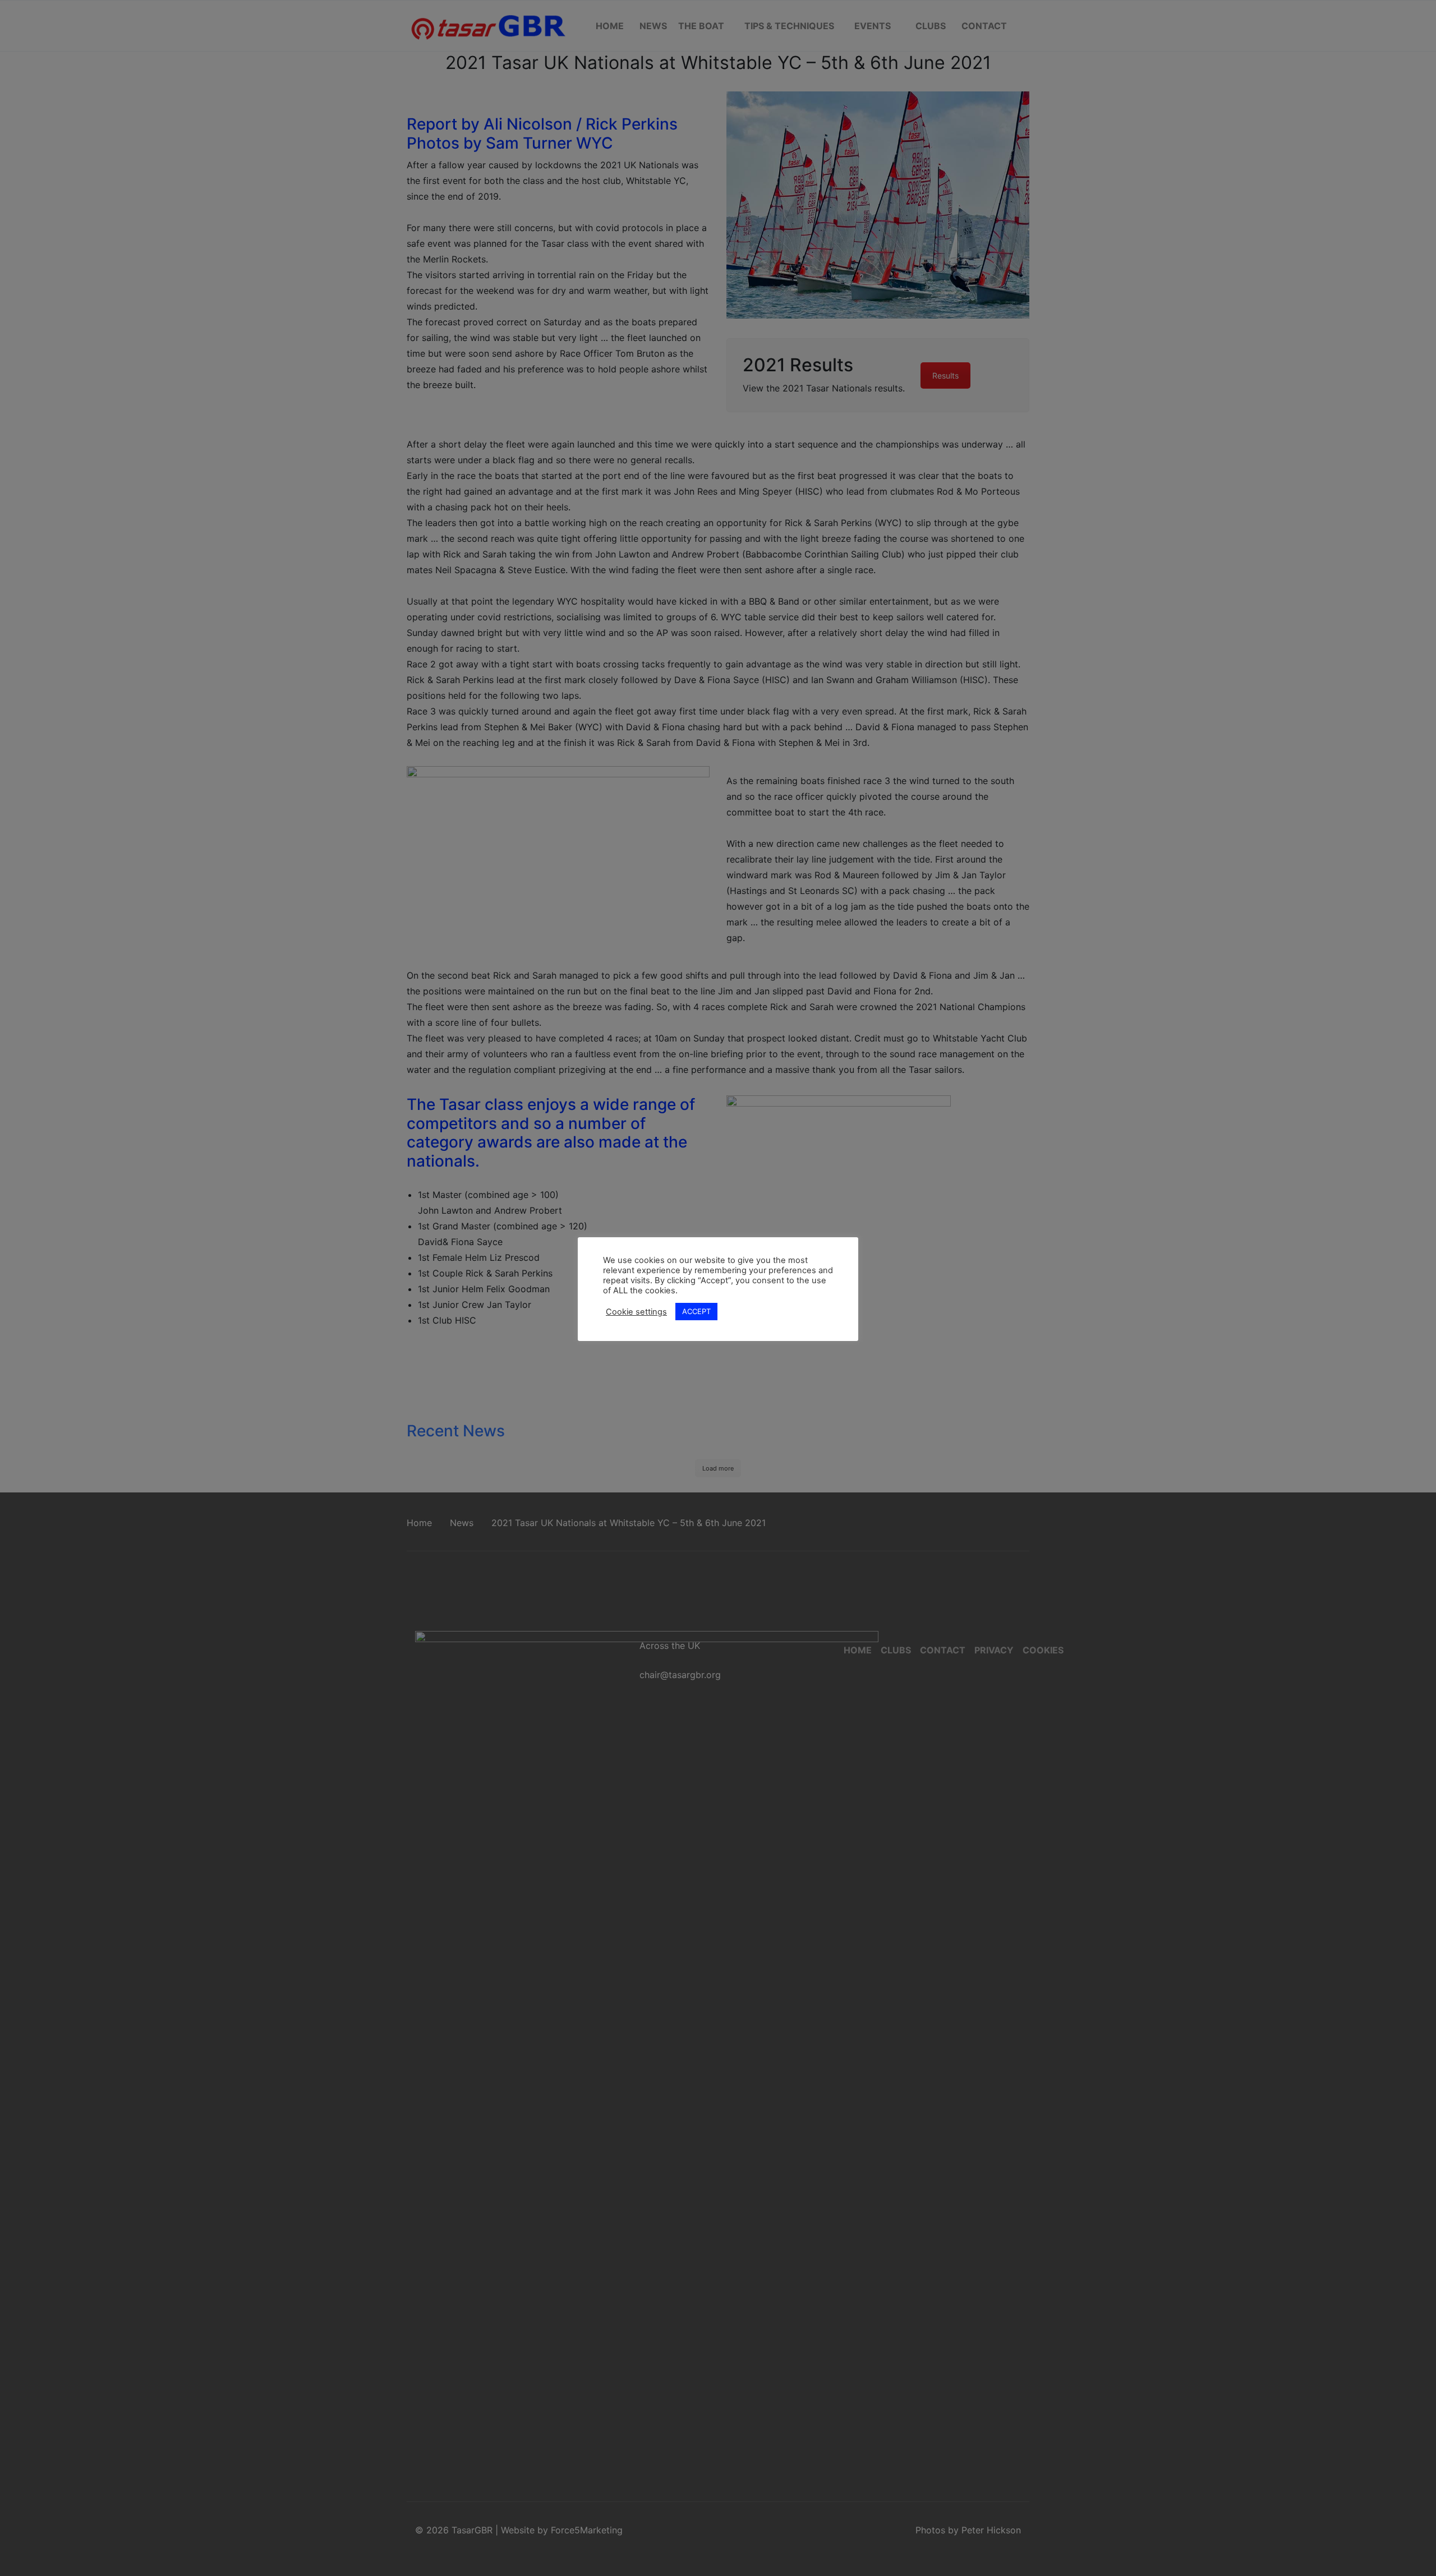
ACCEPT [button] (696, 1311)
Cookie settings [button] (636, 1312)
